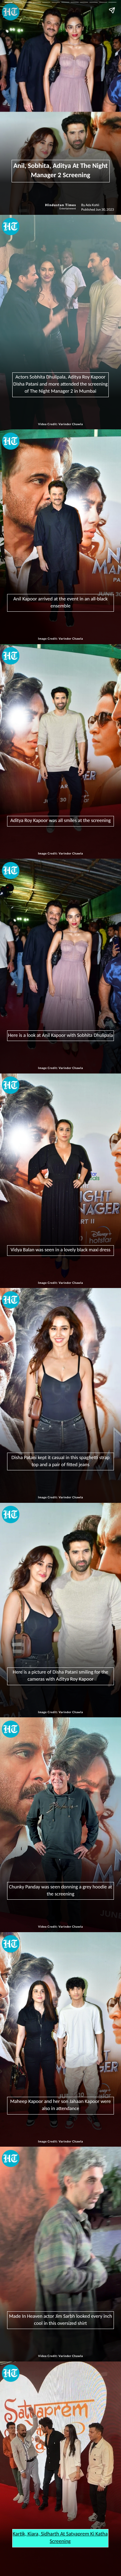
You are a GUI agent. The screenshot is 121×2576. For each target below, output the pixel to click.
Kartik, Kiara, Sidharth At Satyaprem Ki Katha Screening (60, 2538)
